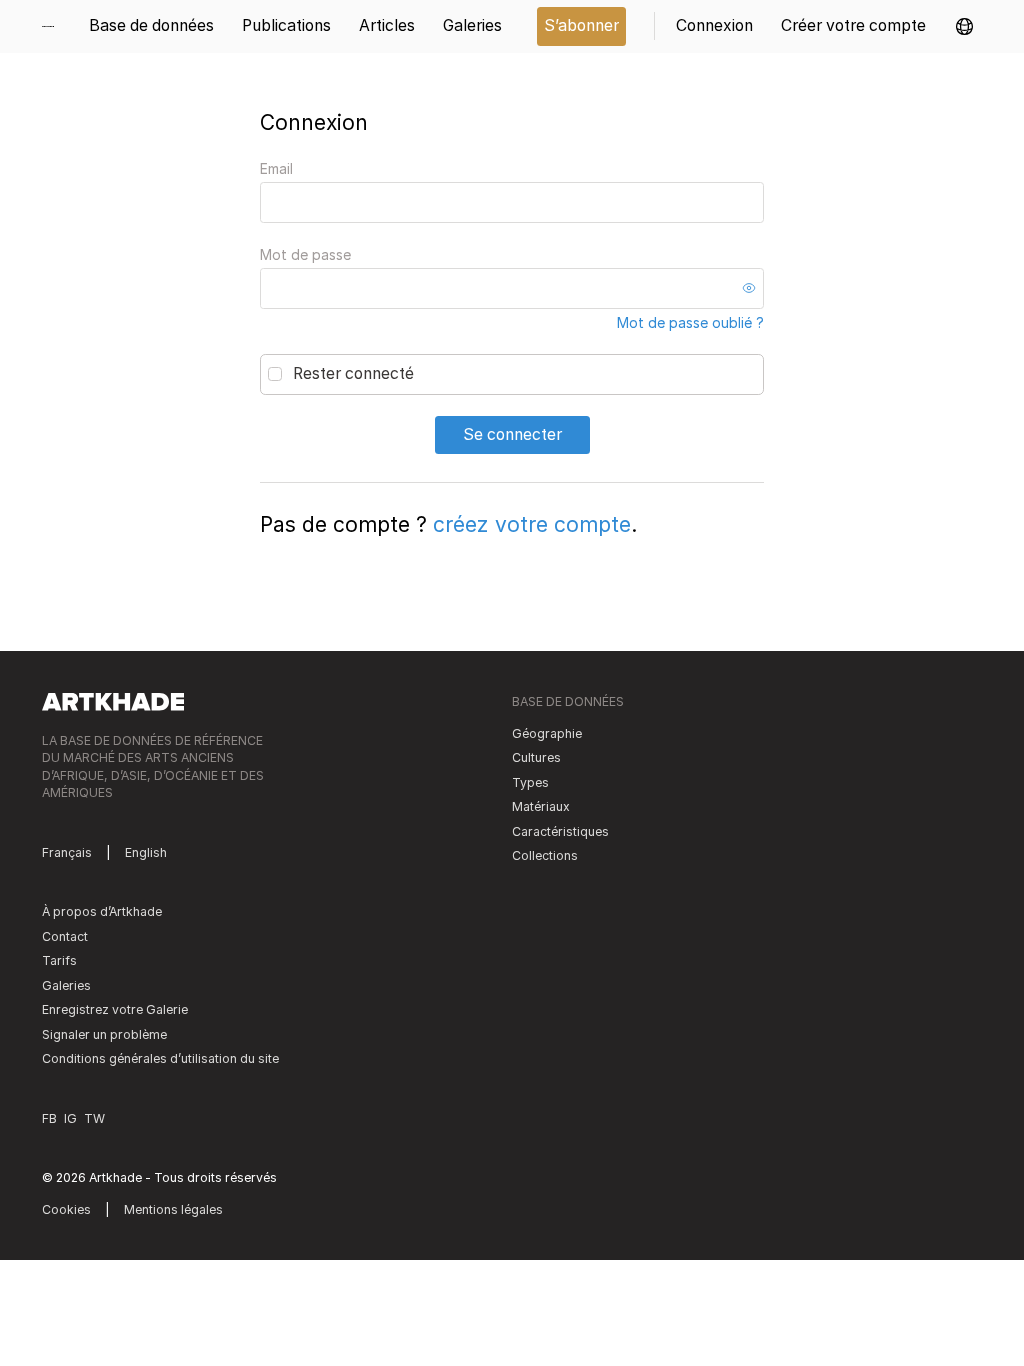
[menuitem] (55, 26)
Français (67, 852)
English (146, 852)
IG (70, 1118)
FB (49, 1118)
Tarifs (59, 960)
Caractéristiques (560, 831)
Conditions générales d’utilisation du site (160, 1058)
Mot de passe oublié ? (690, 322)
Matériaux (541, 806)
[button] (964, 26)
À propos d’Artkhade (102, 911)
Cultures (536, 757)
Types (530, 782)
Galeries (66, 985)
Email (276, 168)
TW (94, 1118)
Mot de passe (305, 254)
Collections (545, 855)
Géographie (547, 733)
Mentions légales (173, 1209)
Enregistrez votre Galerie (115, 1009)
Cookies (66, 1209)
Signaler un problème (104, 1034)
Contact (65, 936)
